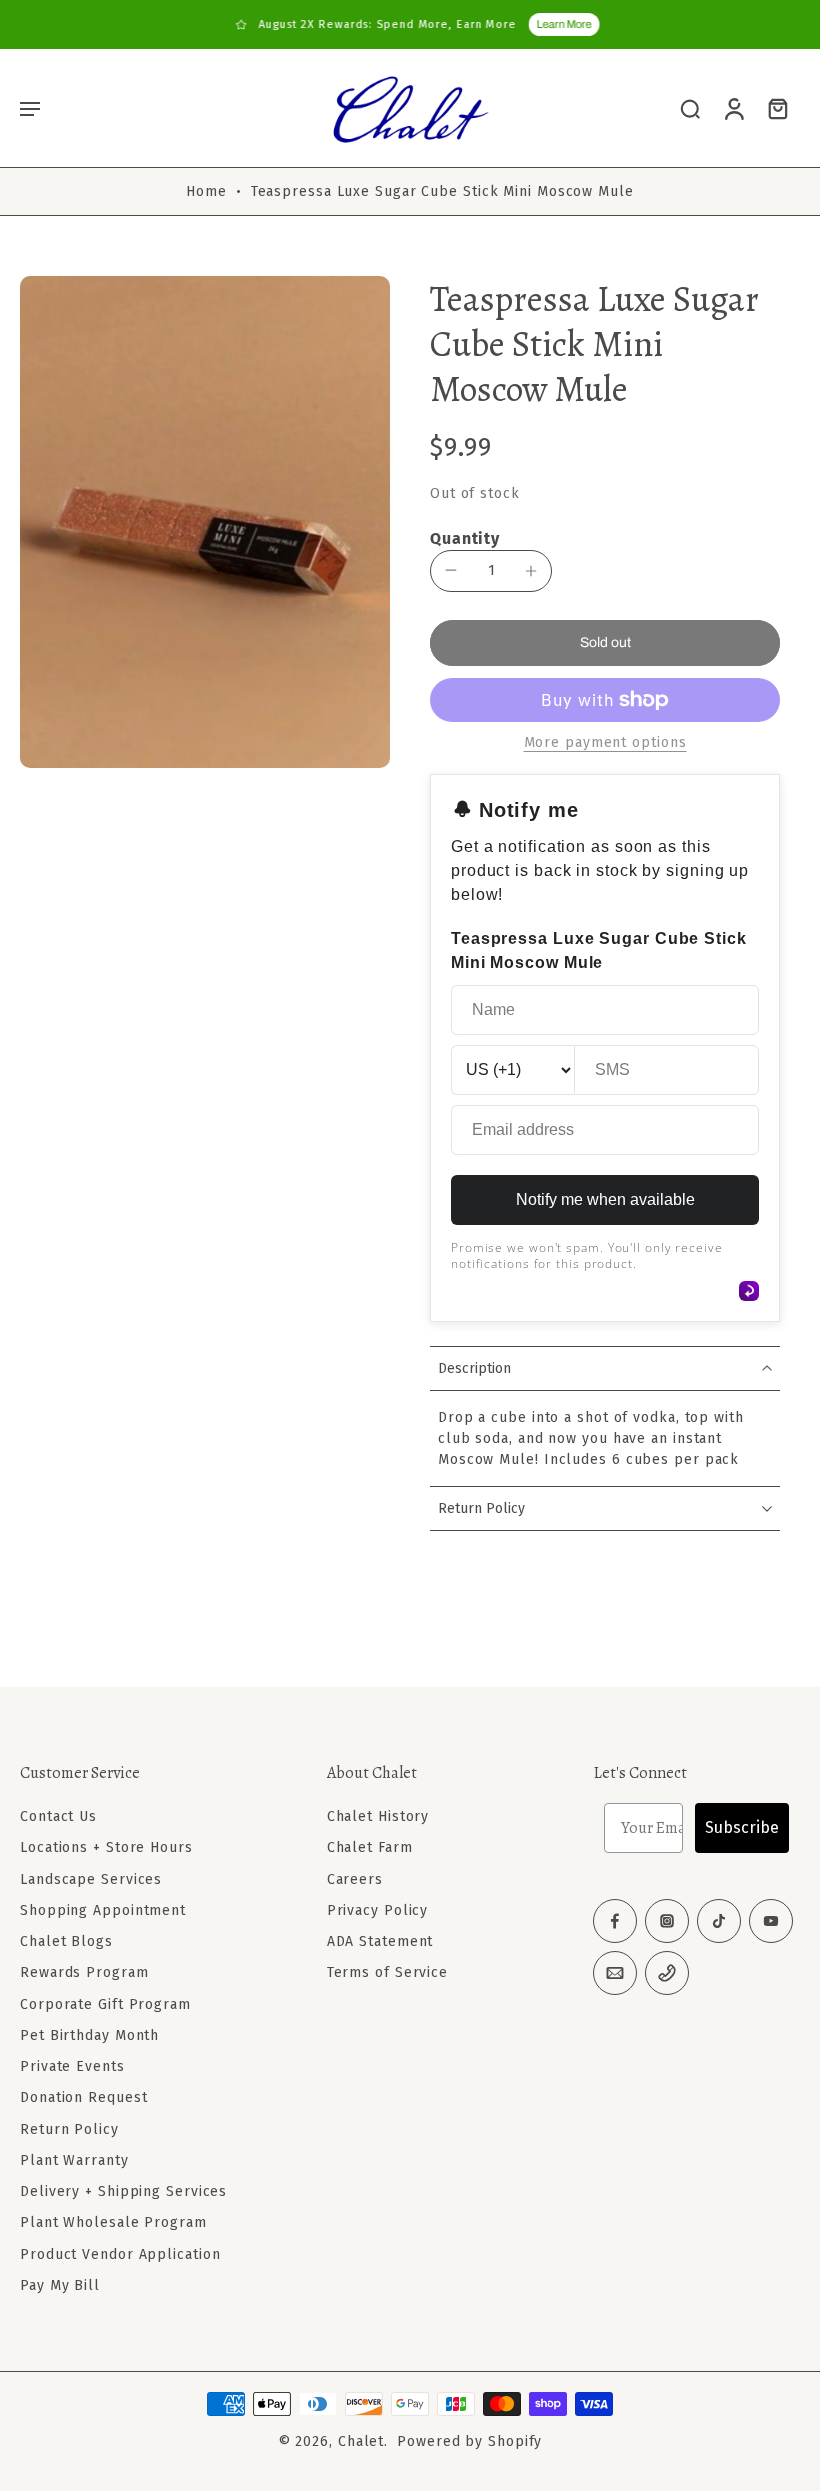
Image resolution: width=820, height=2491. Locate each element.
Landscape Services (91, 1879)
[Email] (615, 1973)
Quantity (465, 538)
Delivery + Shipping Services (123, 2191)
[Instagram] (667, 1921)
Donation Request (83, 2098)
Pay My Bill (60, 2285)
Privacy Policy (378, 1910)
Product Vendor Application (120, 2254)
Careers (355, 1879)
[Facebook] (615, 1921)
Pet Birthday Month (89, 2035)
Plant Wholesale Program (113, 2223)
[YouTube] (771, 1921)
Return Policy (69, 2129)
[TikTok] (719, 1921)
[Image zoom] (205, 522)
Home (206, 191)
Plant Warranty (74, 2160)
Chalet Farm (370, 1848)
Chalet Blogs (66, 1941)
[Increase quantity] (531, 571)
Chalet (361, 2441)
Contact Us (58, 1816)
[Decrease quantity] (451, 570)
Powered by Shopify (469, 2441)
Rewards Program (84, 1973)
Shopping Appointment (103, 1910)
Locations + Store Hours (106, 1848)
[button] (30, 108)
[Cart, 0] (778, 108)
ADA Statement (380, 1941)
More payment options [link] (605, 743)
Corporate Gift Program (105, 2004)
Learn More (556, 24)
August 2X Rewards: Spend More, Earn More (380, 24)
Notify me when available (605, 1199)
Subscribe (742, 1827)
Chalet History (378, 1816)
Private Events (72, 2066)
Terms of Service (387, 1973)
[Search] (690, 108)
